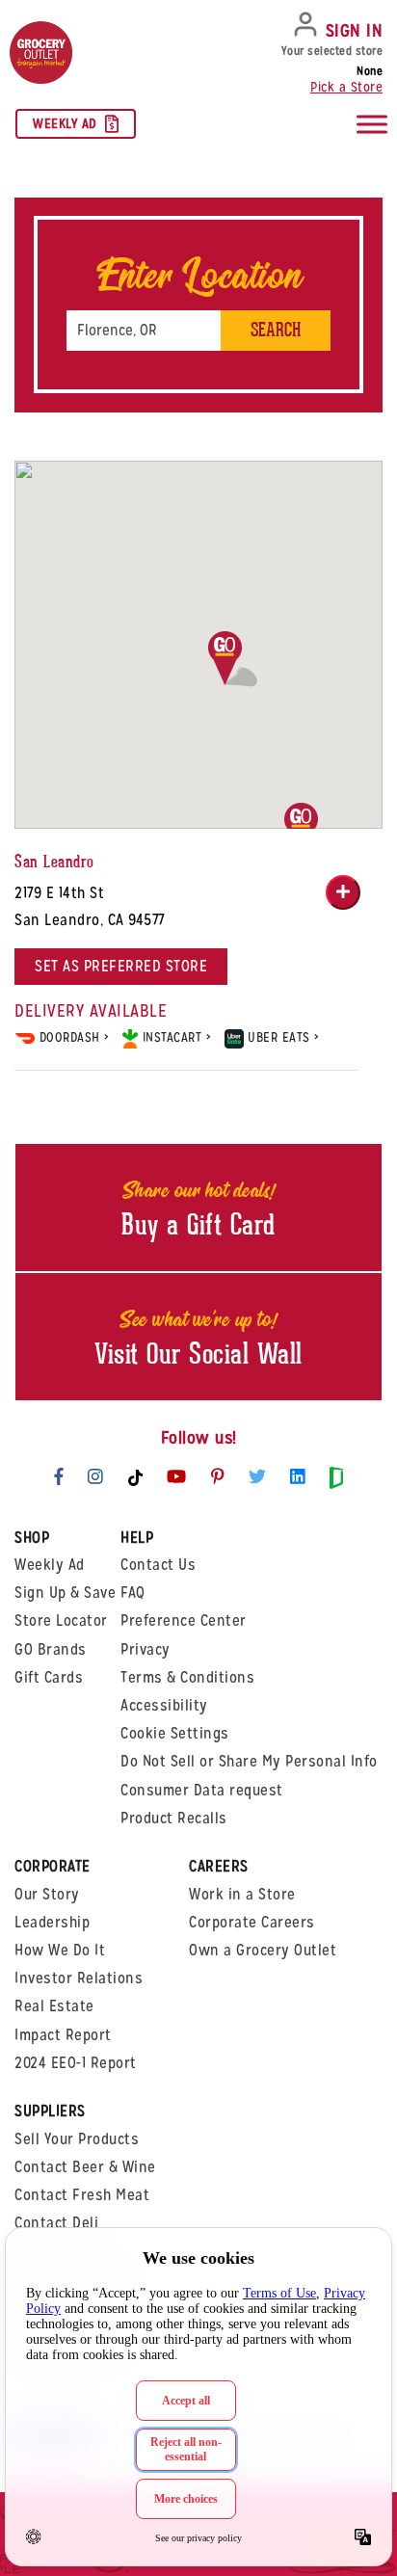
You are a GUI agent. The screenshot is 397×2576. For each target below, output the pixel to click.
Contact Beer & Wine (85, 2167)
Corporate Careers (252, 1922)
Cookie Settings (175, 1733)
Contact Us (158, 1565)
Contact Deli (56, 2223)
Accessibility (164, 1705)
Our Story (47, 1894)
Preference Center (184, 1620)
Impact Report (63, 2035)
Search (276, 330)
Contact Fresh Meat (82, 2195)
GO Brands (51, 1649)
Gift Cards (49, 1677)
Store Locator (61, 1620)
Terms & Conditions (187, 1677)
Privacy (146, 1649)
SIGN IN (355, 30)
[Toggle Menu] (372, 125)
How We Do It (60, 1950)
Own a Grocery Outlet (263, 1950)
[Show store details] (343, 892)
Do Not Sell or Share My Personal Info (249, 1761)
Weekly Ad (65, 123)
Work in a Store (242, 1894)
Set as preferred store (121, 966)
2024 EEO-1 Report (76, 2063)
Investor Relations (79, 1978)
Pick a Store (346, 87)
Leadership (52, 1922)
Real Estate (54, 2006)
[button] (233, 659)
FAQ (133, 1593)
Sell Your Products (77, 2139)
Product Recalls (174, 1818)
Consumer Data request (202, 1790)
